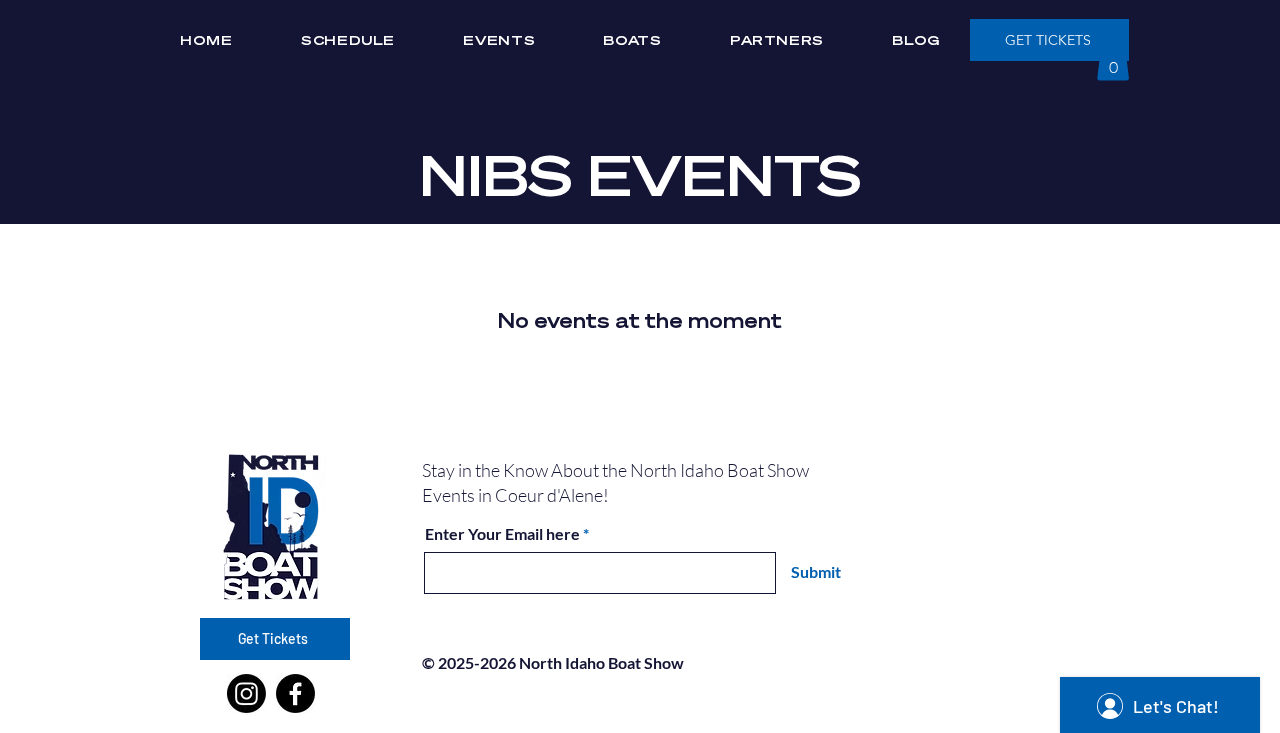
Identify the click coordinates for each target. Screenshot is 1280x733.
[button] (1113, 60)
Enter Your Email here (502, 534)
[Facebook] (295, 693)
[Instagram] (246, 693)
